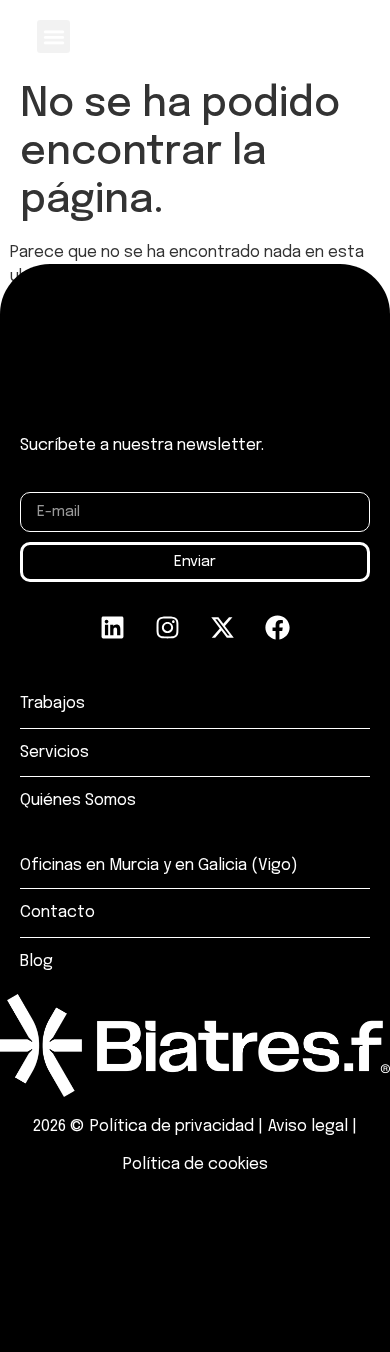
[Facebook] (278, 627)
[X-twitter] (223, 627)
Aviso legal (308, 1126)
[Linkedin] (113, 627)
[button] (53, 36)
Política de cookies (195, 1164)
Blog (36, 961)
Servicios (54, 752)
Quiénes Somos (78, 800)
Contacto (57, 912)
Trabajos (52, 703)
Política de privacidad (172, 1126)
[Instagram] (168, 627)
